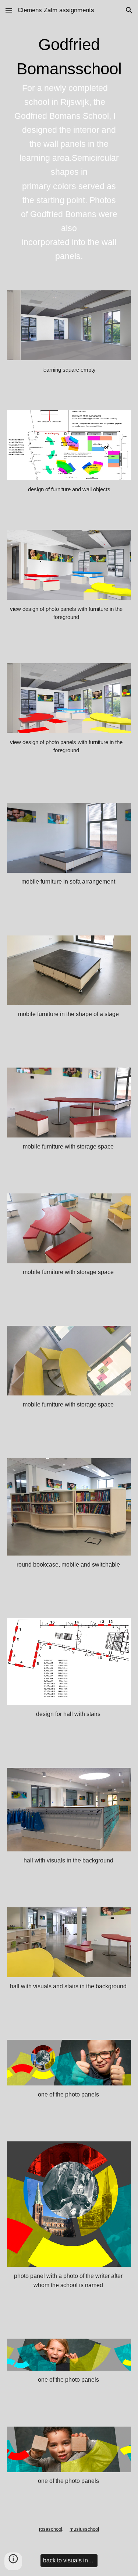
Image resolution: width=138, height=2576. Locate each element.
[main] (69, 151)
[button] (9, 10)
